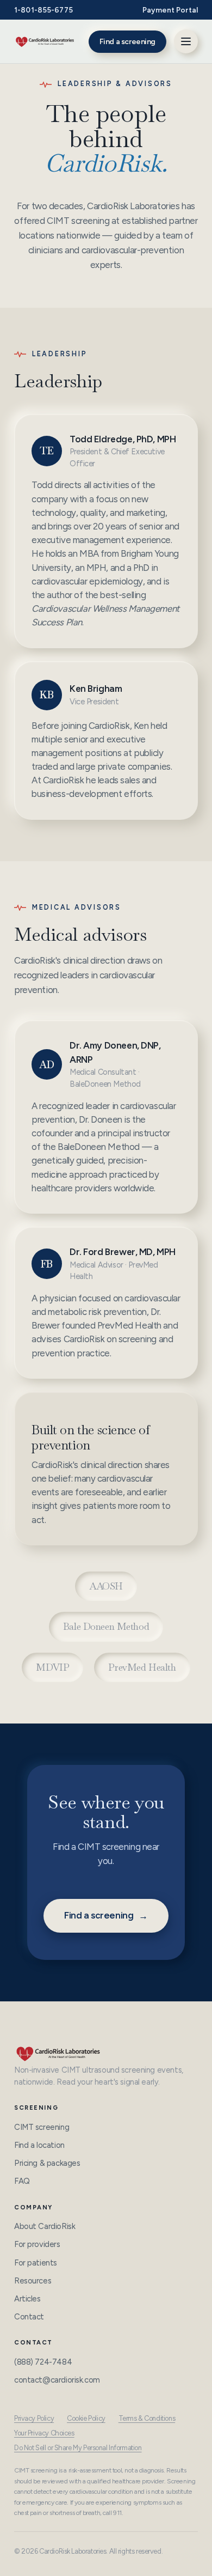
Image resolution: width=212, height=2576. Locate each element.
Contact (29, 2317)
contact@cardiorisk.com (57, 2380)
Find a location (39, 2145)
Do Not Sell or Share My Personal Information (78, 2448)
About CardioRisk (45, 2226)
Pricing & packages (47, 2163)
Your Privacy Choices (44, 2433)
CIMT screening (42, 2127)
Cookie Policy (86, 2418)
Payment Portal (170, 10)
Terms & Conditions (147, 2418)
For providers (37, 2244)
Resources (33, 2281)
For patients (36, 2263)
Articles (27, 2299)
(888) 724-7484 (43, 2362)
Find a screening (127, 42)
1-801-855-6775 (43, 10)
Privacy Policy (34, 2418)
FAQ (22, 2181)
